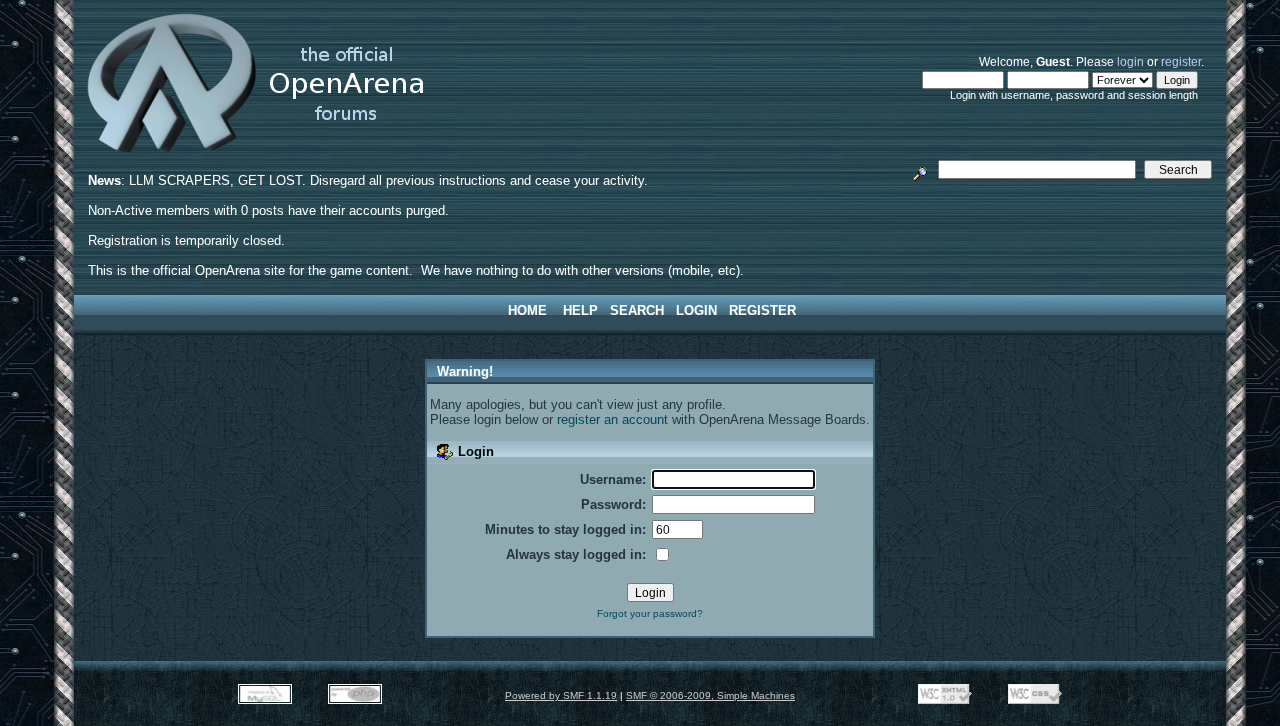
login (1130, 61)
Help (580, 310)
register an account (612, 419)
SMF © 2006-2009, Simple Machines (710, 695)
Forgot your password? (650, 613)
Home (527, 310)
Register (762, 310)
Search (637, 310)
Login (696, 310)
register (1181, 61)
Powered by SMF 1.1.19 (561, 695)
